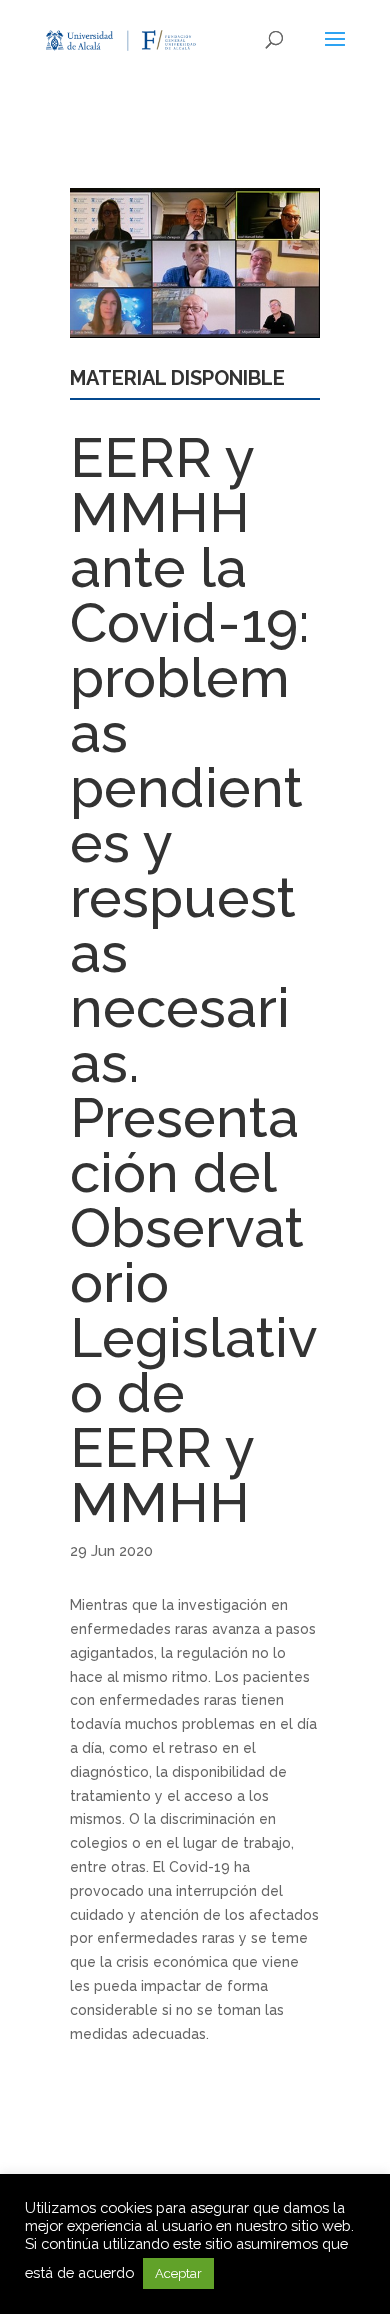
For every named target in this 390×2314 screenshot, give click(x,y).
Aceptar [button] (178, 2273)
